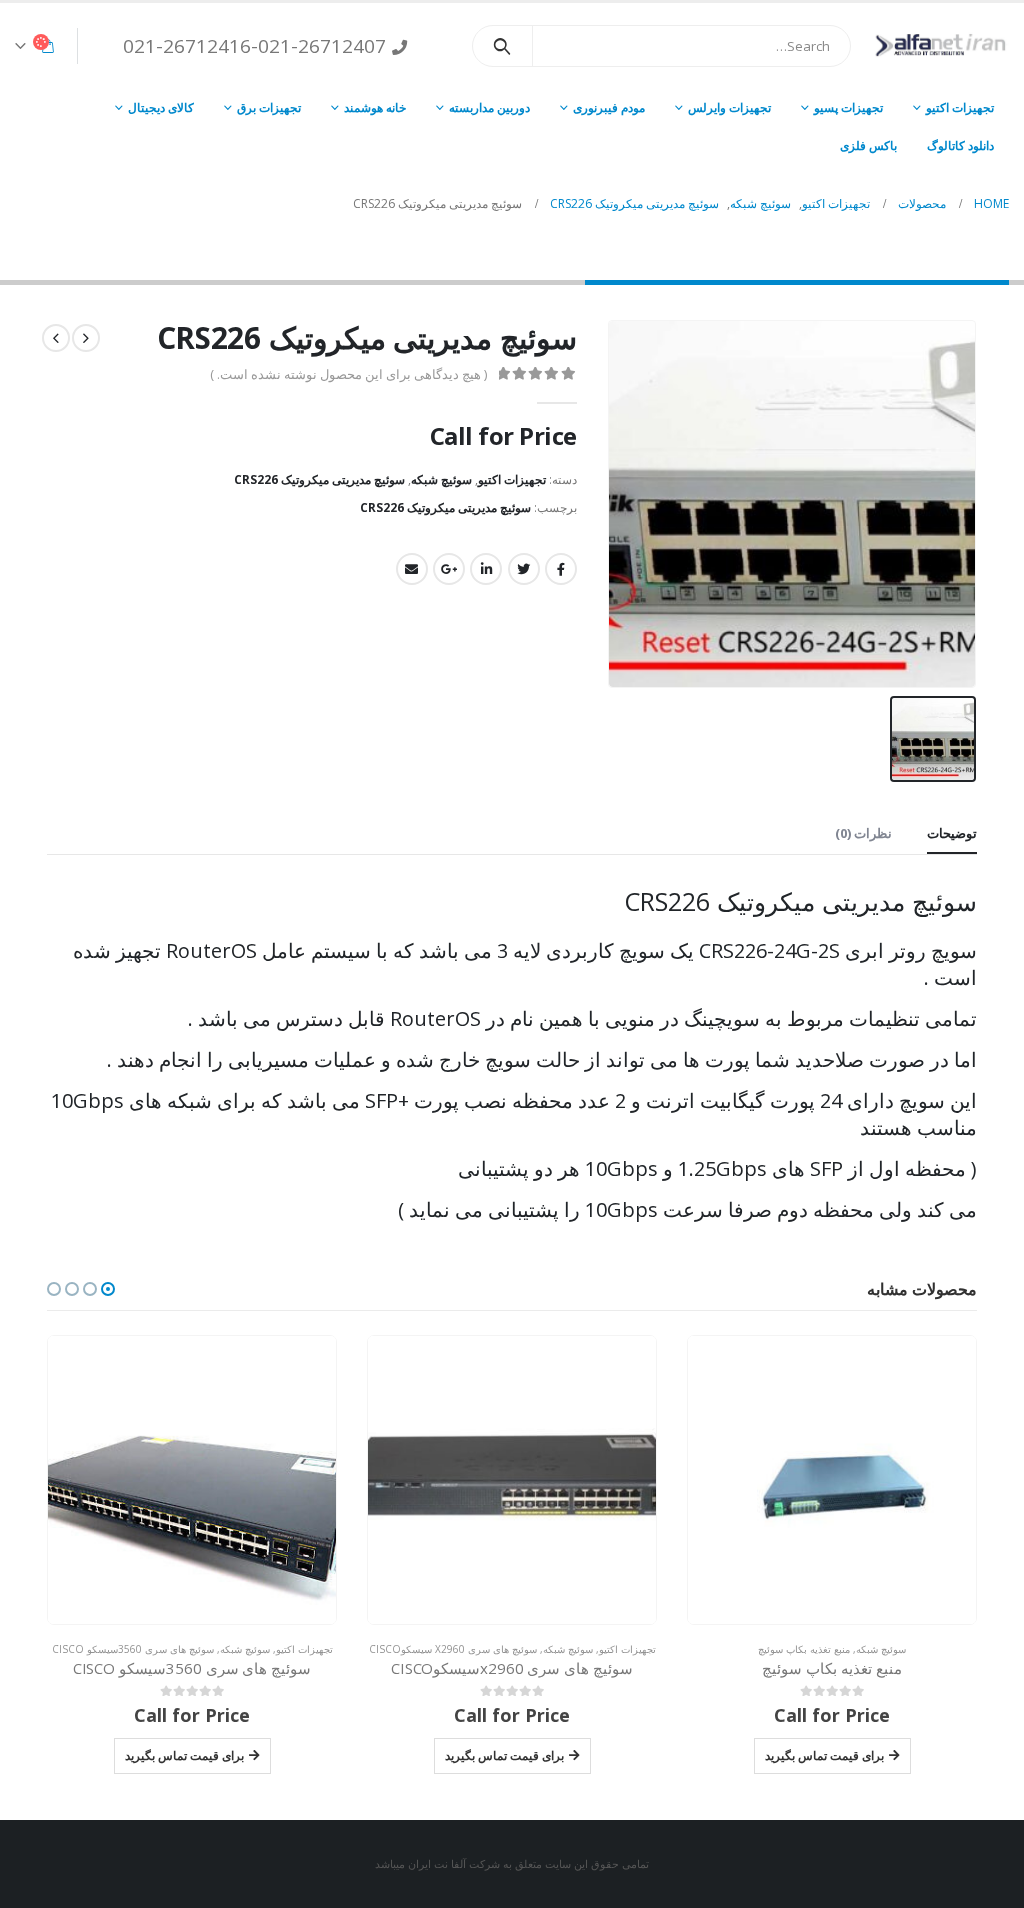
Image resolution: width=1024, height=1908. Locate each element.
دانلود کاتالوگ (960, 145)
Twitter (524, 569)
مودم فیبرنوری (609, 107)
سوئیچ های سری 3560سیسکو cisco (133, 1649)
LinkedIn (486, 569)
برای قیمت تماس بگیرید (824, 1755)
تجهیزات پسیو (848, 107)
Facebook (561, 569)
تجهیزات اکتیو (960, 107)
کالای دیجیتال (161, 107)
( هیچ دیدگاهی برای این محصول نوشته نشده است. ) (348, 374)
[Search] (502, 46)
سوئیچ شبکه (441, 479)
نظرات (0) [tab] (863, 833)
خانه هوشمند (375, 107)
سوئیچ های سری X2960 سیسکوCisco (453, 1649)
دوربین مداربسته (489, 107)
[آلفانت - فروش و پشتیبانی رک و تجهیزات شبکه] (937, 46)
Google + (449, 569)
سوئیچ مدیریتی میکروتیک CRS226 (319, 479)
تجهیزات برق (269, 107)
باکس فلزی (868, 145)
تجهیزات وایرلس (729, 107)
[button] (108, 1289)
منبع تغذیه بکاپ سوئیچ (804, 1649)
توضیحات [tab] (952, 833)
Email (412, 569)
